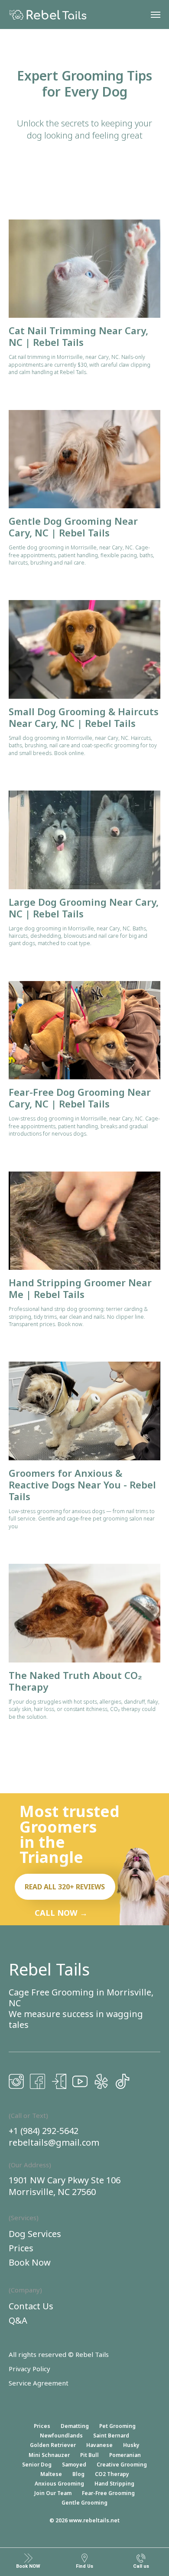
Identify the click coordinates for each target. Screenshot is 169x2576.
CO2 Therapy (112, 2474)
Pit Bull (89, 2455)
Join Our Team (53, 2493)
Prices (42, 2426)
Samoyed (74, 2465)
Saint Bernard (111, 2436)
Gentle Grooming (84, 2503)
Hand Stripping (114, 2484)
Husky (131, 2445)
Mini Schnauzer (49, 2455)
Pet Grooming (117, 2426)
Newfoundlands (61, 2436)
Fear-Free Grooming (108, 2493)
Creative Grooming (122, 2465)
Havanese (99, 2445)
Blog (78, 2474)
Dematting (75, 2426)
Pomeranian (125, 2455)
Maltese (51, 2474)
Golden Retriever (53, 2445)
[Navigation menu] (156, 15)
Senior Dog (37, 2465)
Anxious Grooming (59, 2484)
